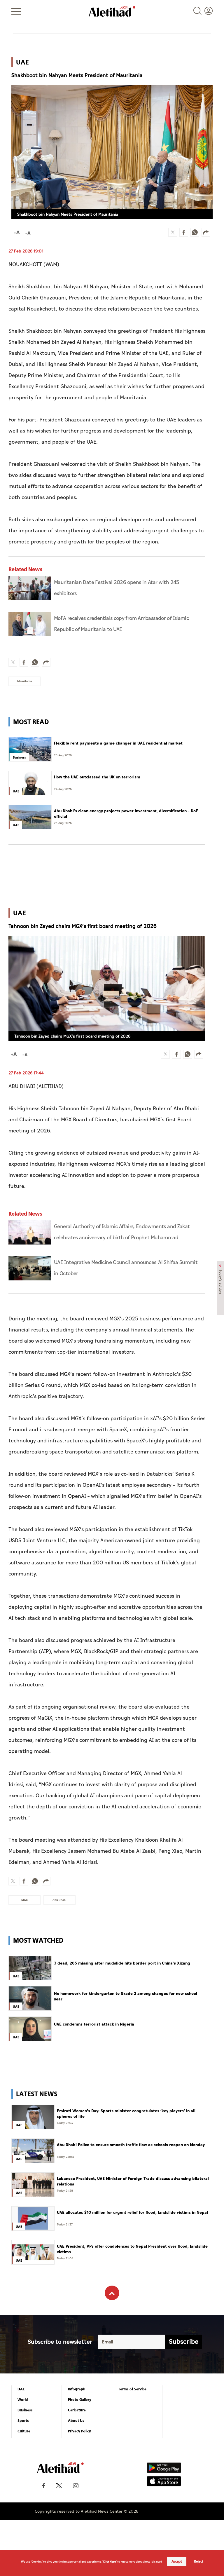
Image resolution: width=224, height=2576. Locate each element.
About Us (76, 2421)
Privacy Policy (79, 2431)
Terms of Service (132, 2389)
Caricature (77, 2410)
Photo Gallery (80, 2400)
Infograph (77, 2389)
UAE (21, 2389)
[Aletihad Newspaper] (112, 11)
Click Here (109, 2562)
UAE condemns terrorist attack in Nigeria (94, 2024)
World (23, 2400)
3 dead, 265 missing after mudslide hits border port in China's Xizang (122, 1963)
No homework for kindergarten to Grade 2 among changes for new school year (126, 1997)
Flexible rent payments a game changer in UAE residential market (118, 743)
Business (25, 2410)
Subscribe (184, 2342)
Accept (177, 2561)
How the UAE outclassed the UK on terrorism (97, 777)
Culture (24, 2431)
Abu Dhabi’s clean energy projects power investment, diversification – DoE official (126, 814)
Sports (23, 2421)
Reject (199, 2561)
